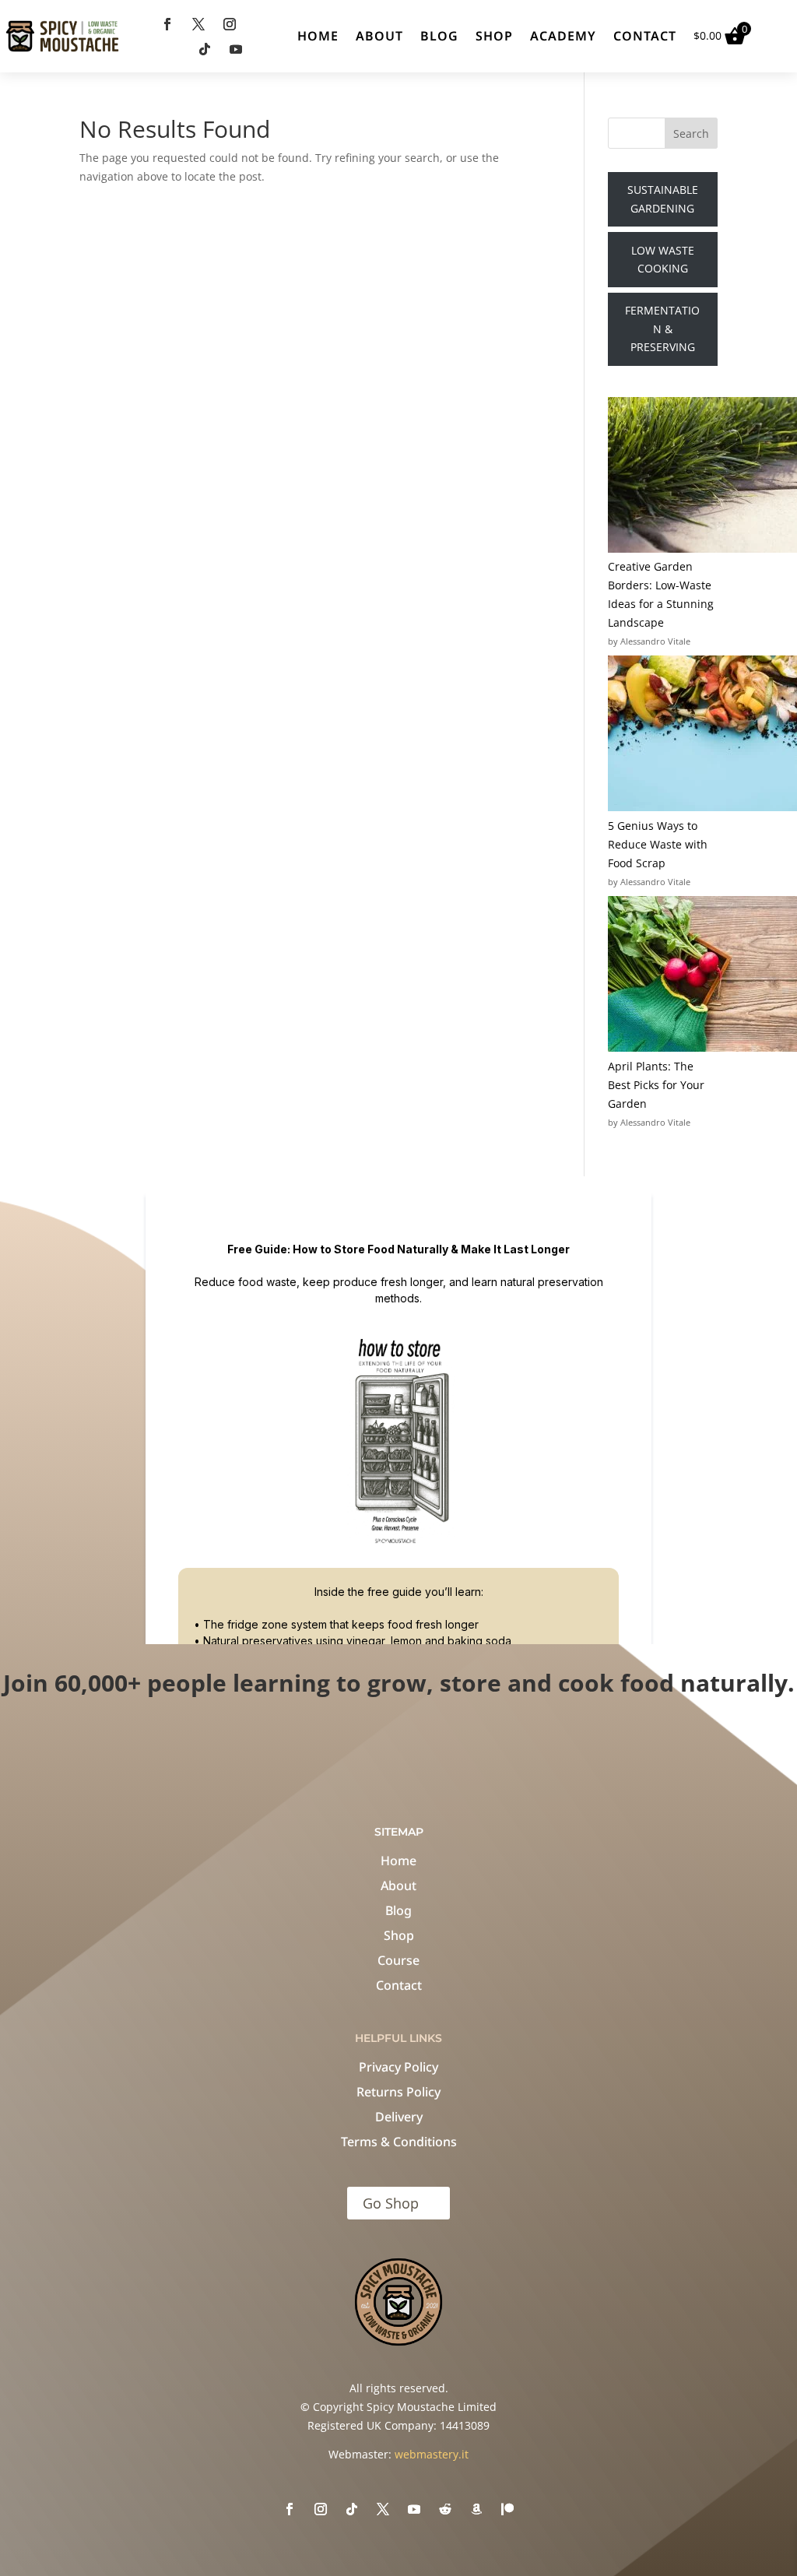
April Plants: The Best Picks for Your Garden (656, 1085)
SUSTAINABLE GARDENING (663, 199)
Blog (439, 36)
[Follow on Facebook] (167, 24)
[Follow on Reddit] (445, 2509)
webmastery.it (432, 2454)
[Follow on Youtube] (236, 49)
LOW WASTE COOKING (663, 260)
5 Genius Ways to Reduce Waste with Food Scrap (658, 844)
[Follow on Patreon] (507, 2509)
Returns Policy (398, 2092)
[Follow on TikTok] (205, 49)
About (379, 36)
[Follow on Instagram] (230, 24)
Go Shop (391, 2203)
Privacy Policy (398, 2067)
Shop (494, 36)
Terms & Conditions (399, 2142)
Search (691, 134)
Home (318, 36)
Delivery (399, 2117)
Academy (563, 36)
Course (398, 1960)
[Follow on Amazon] (476, 2509)
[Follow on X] (198, 24)
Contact (645, 36)
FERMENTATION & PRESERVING (662, 329)
